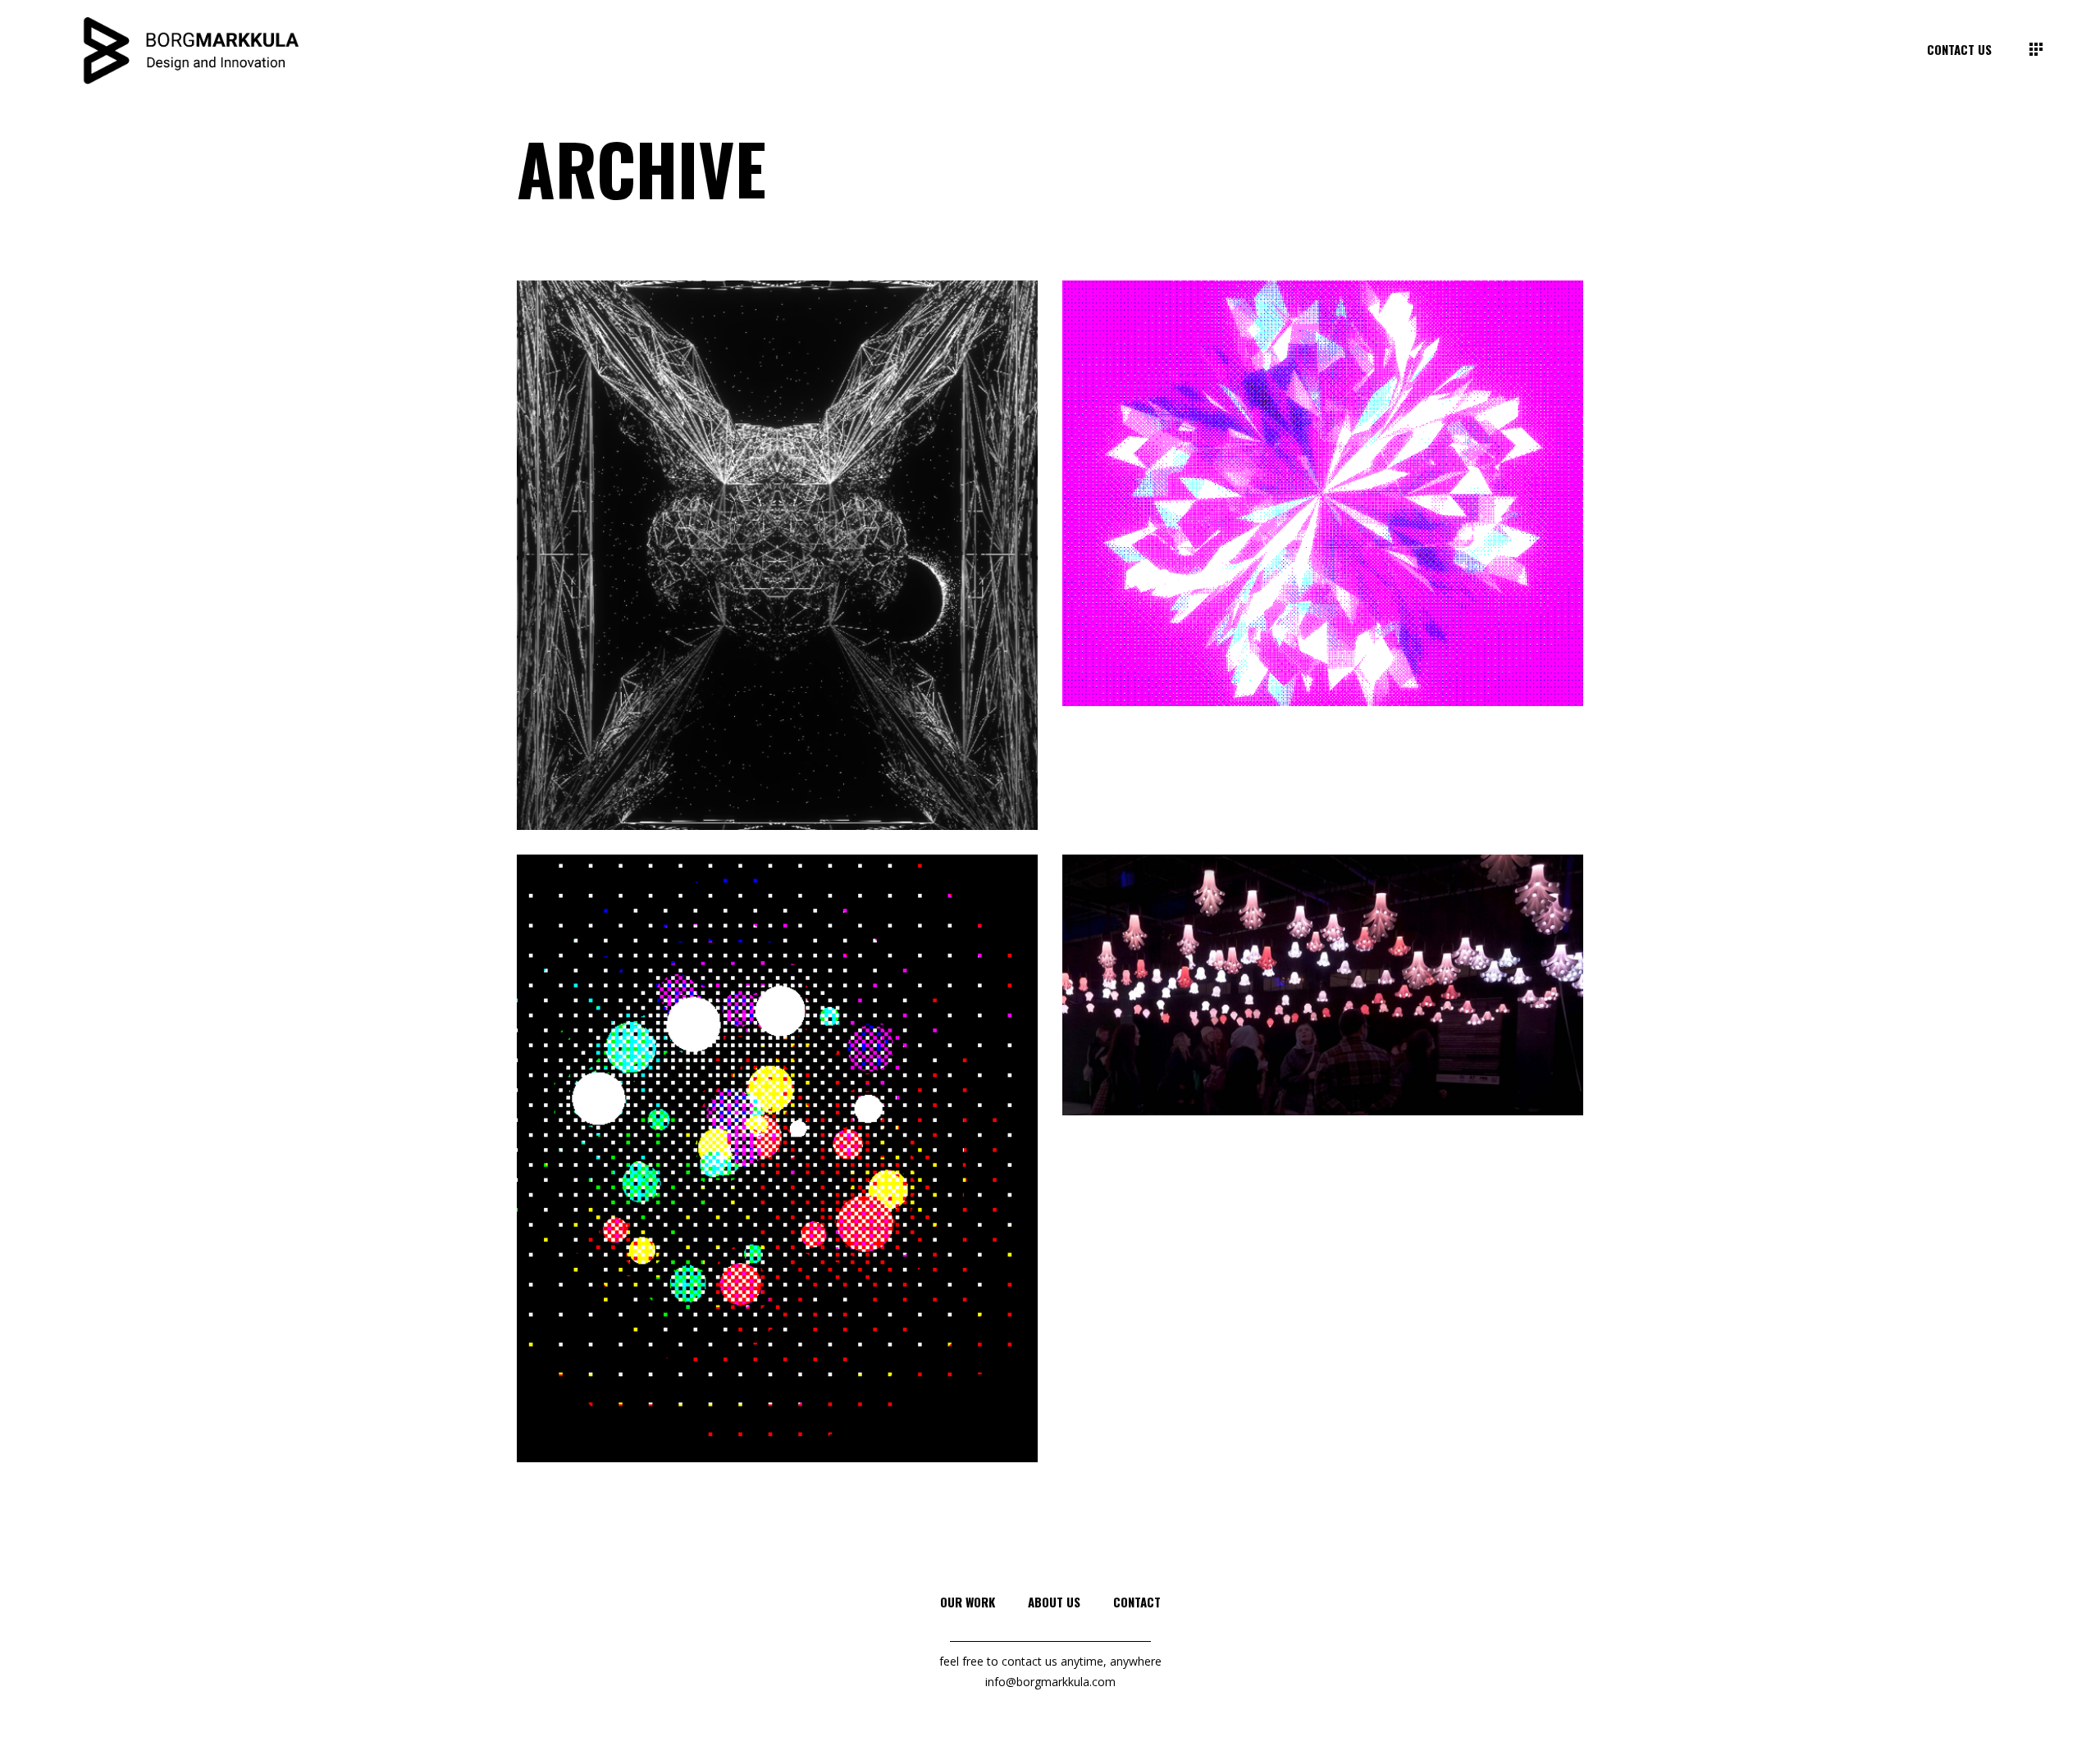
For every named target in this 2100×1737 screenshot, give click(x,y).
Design (708, 605)
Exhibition (1380, 1017)
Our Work (968, 1602)
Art (676, 610)
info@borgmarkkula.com (1050, 1682)
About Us (1054, 1602)
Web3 (872, 583)
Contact (1137, 1602)
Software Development (791, 594)
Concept (1285, 1030)
